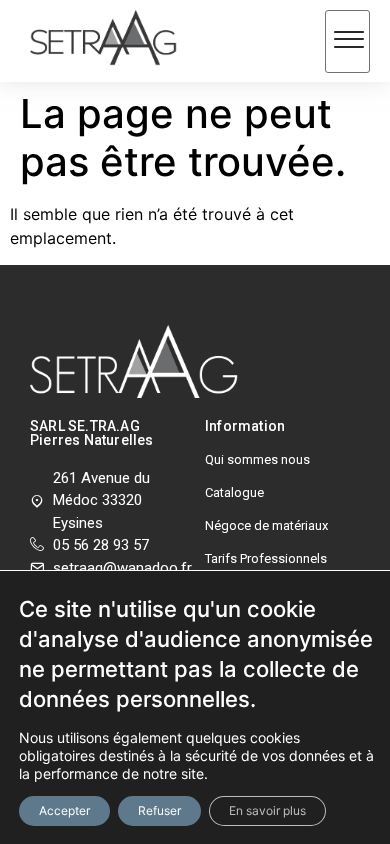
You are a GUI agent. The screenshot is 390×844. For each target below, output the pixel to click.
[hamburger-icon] (347, 41)
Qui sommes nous (257, 459)
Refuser (159, 810)
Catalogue (234, 492)
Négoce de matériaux (266, 525)
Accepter (64, 810)
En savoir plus (267, 810)
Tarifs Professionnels (266, 558)
